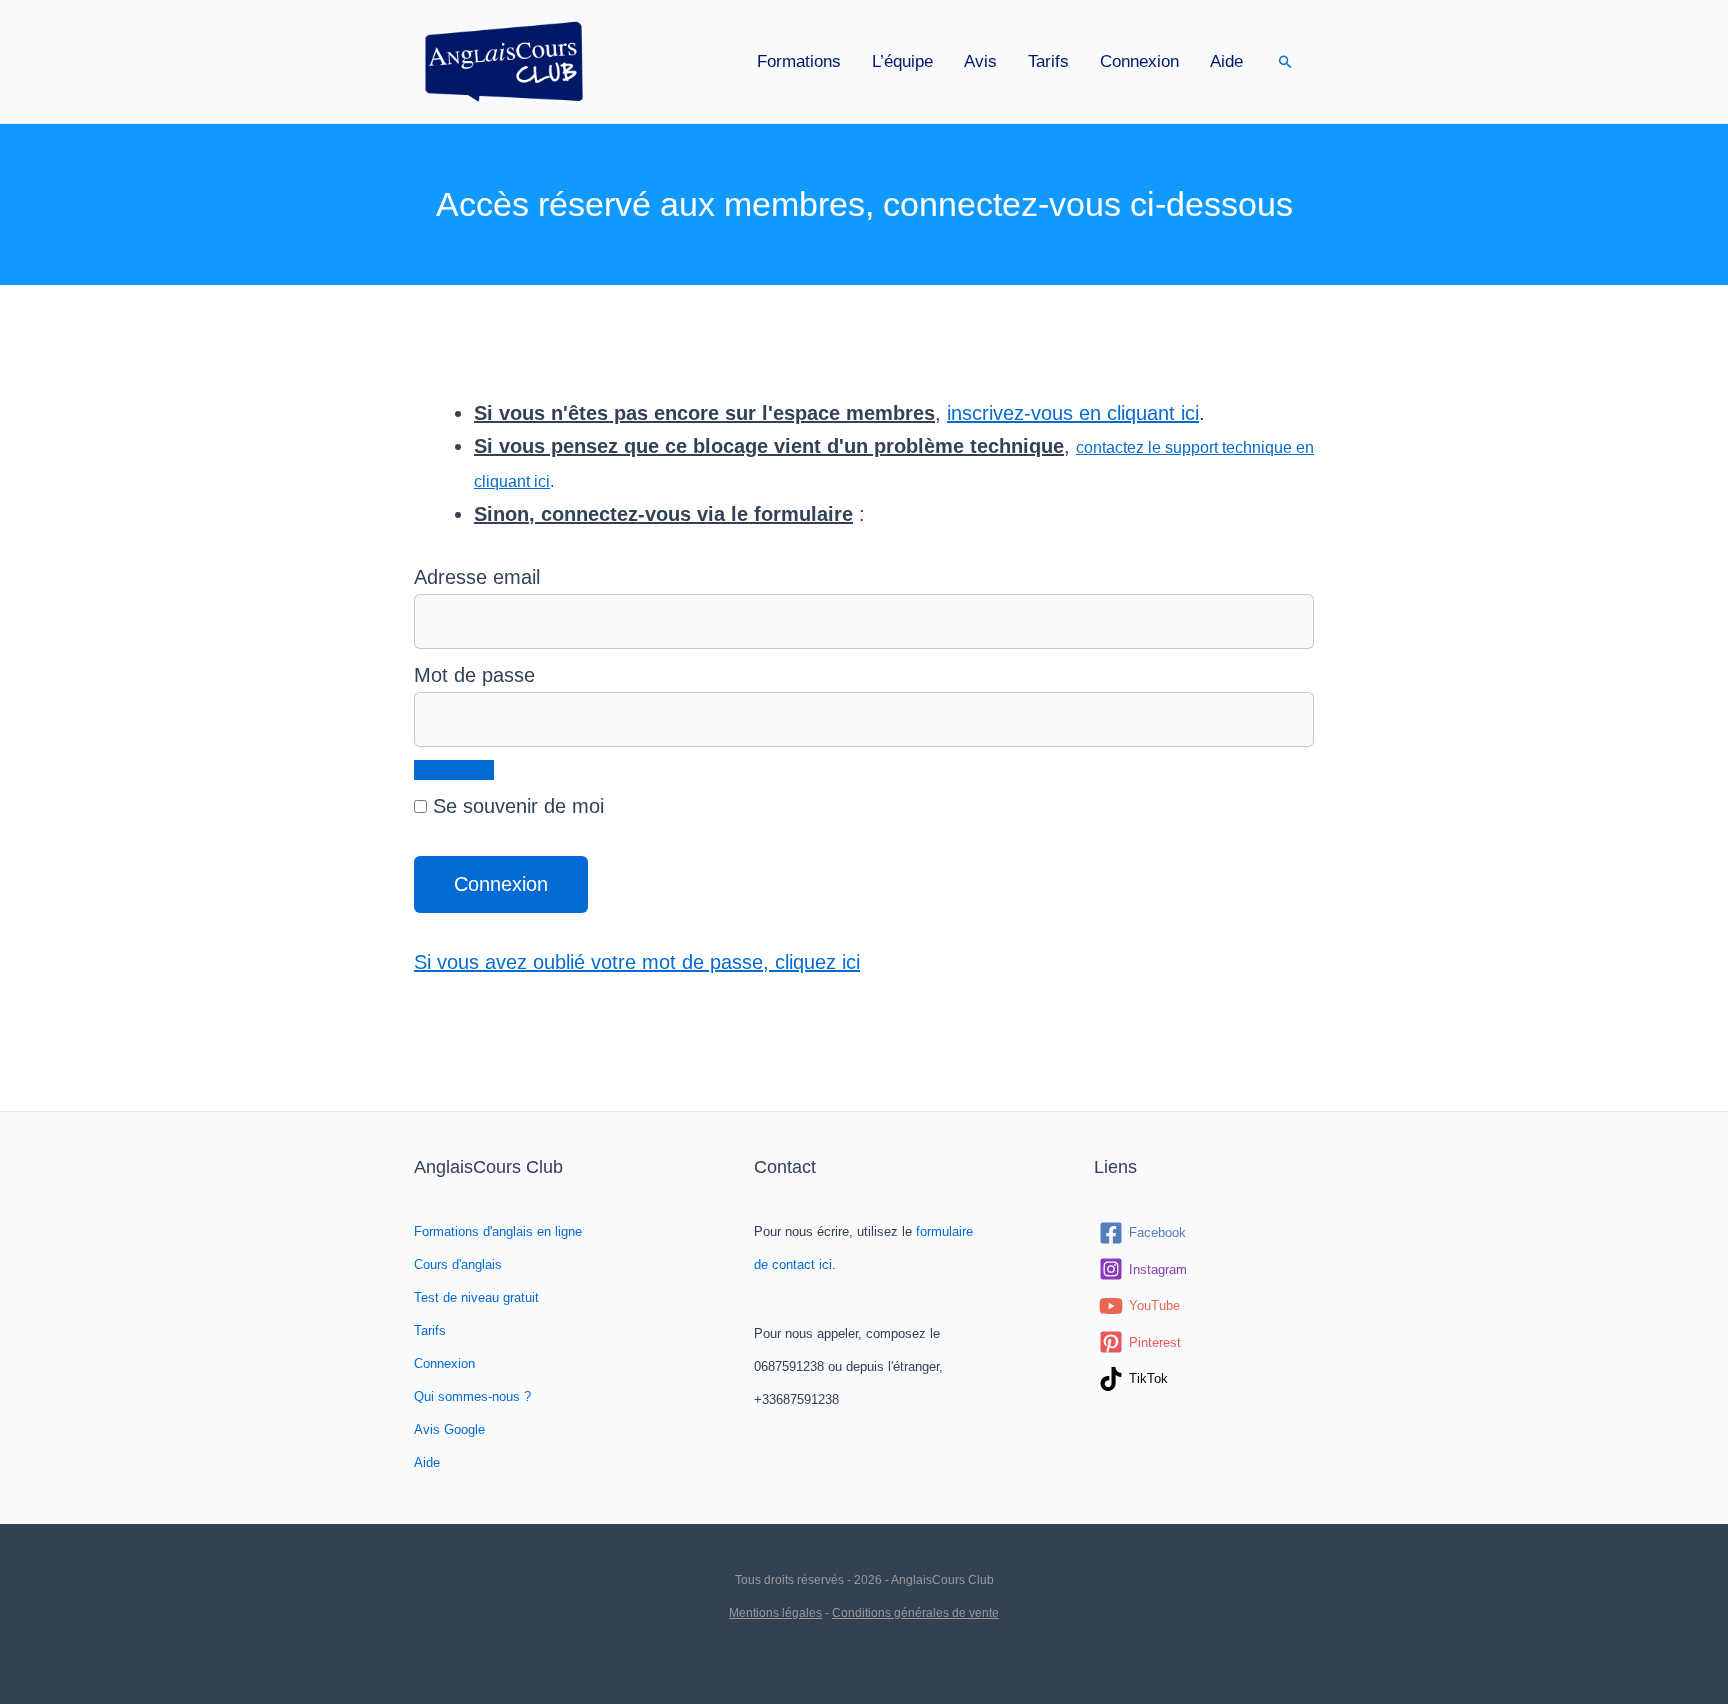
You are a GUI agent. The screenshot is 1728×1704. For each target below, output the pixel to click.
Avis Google (449, 1429)
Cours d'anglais (458, 1264)
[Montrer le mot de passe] (454, 770)
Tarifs (1048, 61)
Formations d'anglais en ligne (498, 1231)
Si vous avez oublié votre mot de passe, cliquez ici (637, 962)
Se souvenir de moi (515, 806)
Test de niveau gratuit (476, 1297)
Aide (1226, 61)
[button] (1285, 61)
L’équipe (902, 61)
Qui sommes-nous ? (472, 1396)
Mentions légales (775, 1613)
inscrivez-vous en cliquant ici (1073, 413)
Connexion (1139, 61)
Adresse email (477, 577)
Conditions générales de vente (915, 1613)
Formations (799, 61)
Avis (980, 61)
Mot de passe (474, 675)
